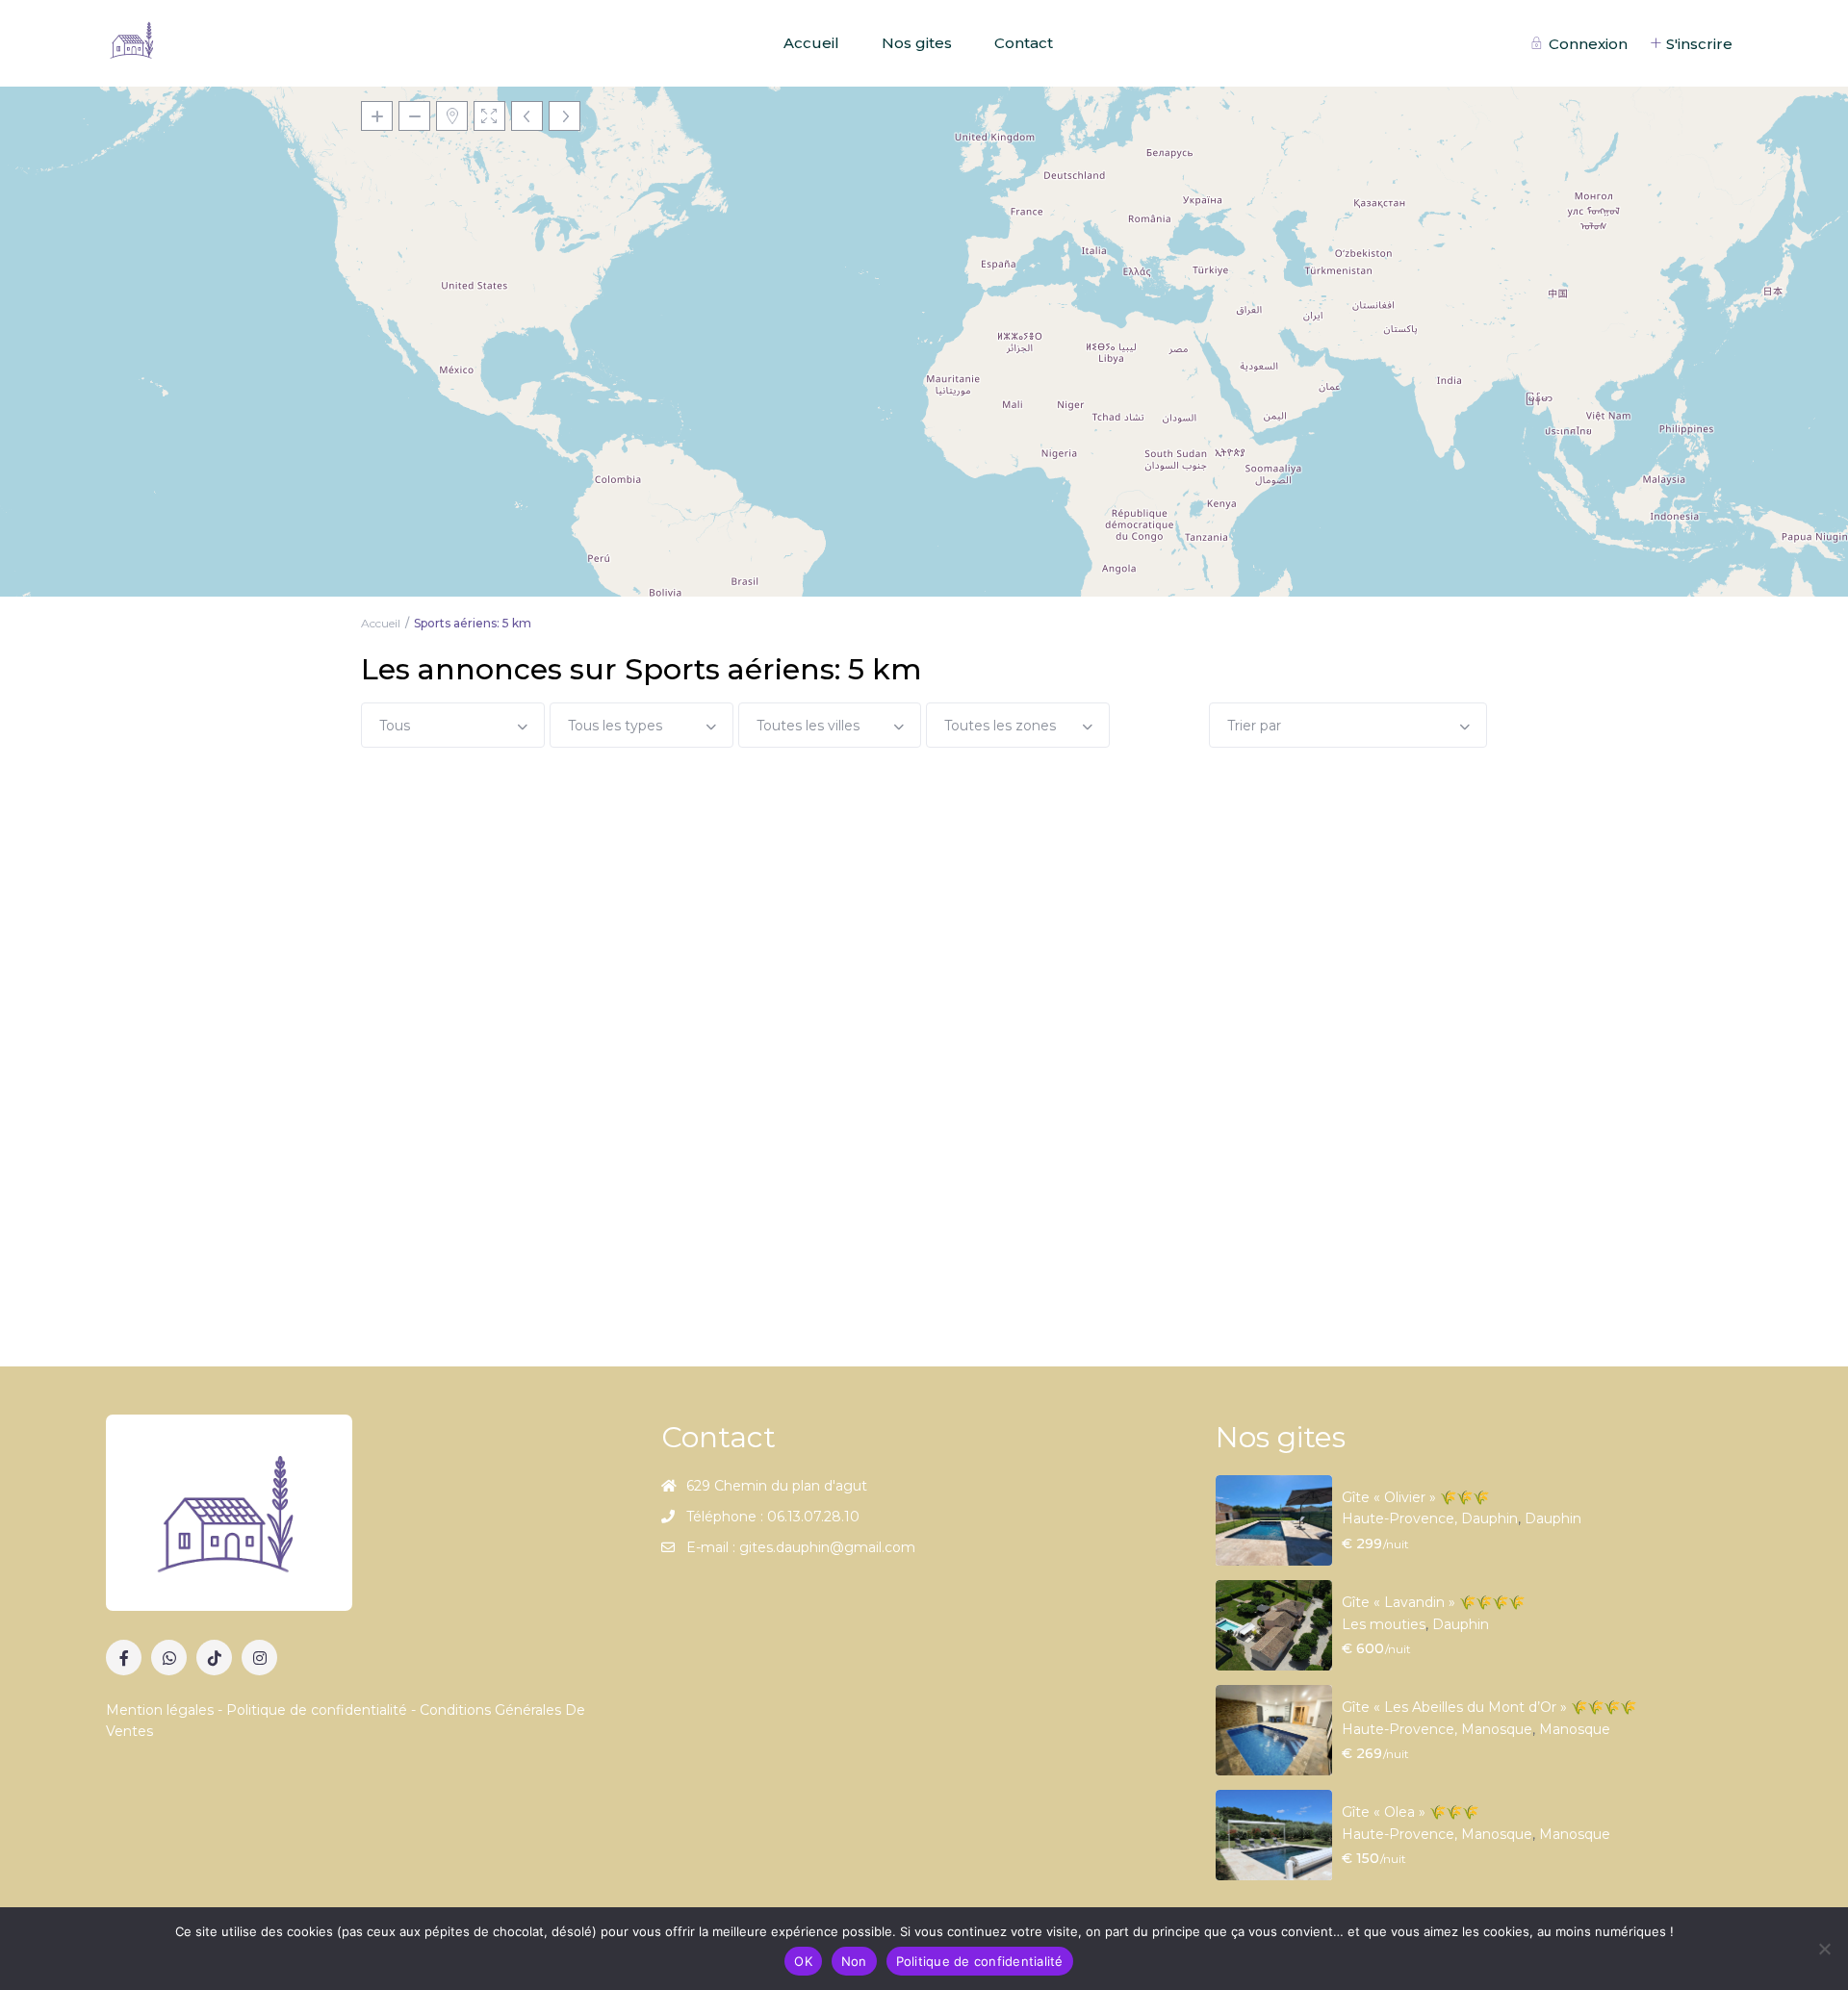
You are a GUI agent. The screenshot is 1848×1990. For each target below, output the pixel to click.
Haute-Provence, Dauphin (1430, 1518)
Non (854, 1961)
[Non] (1824, 1949)
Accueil (811, 43)
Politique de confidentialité (317, 1710)
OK (803, 1961)
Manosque (1575, 1729)
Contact (1024, 43)
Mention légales (162, 1710)
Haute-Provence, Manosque (1437, 1729)
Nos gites (917, 43)
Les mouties (1384, 1624)
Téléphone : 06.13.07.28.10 (773, 1517)
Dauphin (1553, 1518)
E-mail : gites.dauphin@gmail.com (801, 1547)
